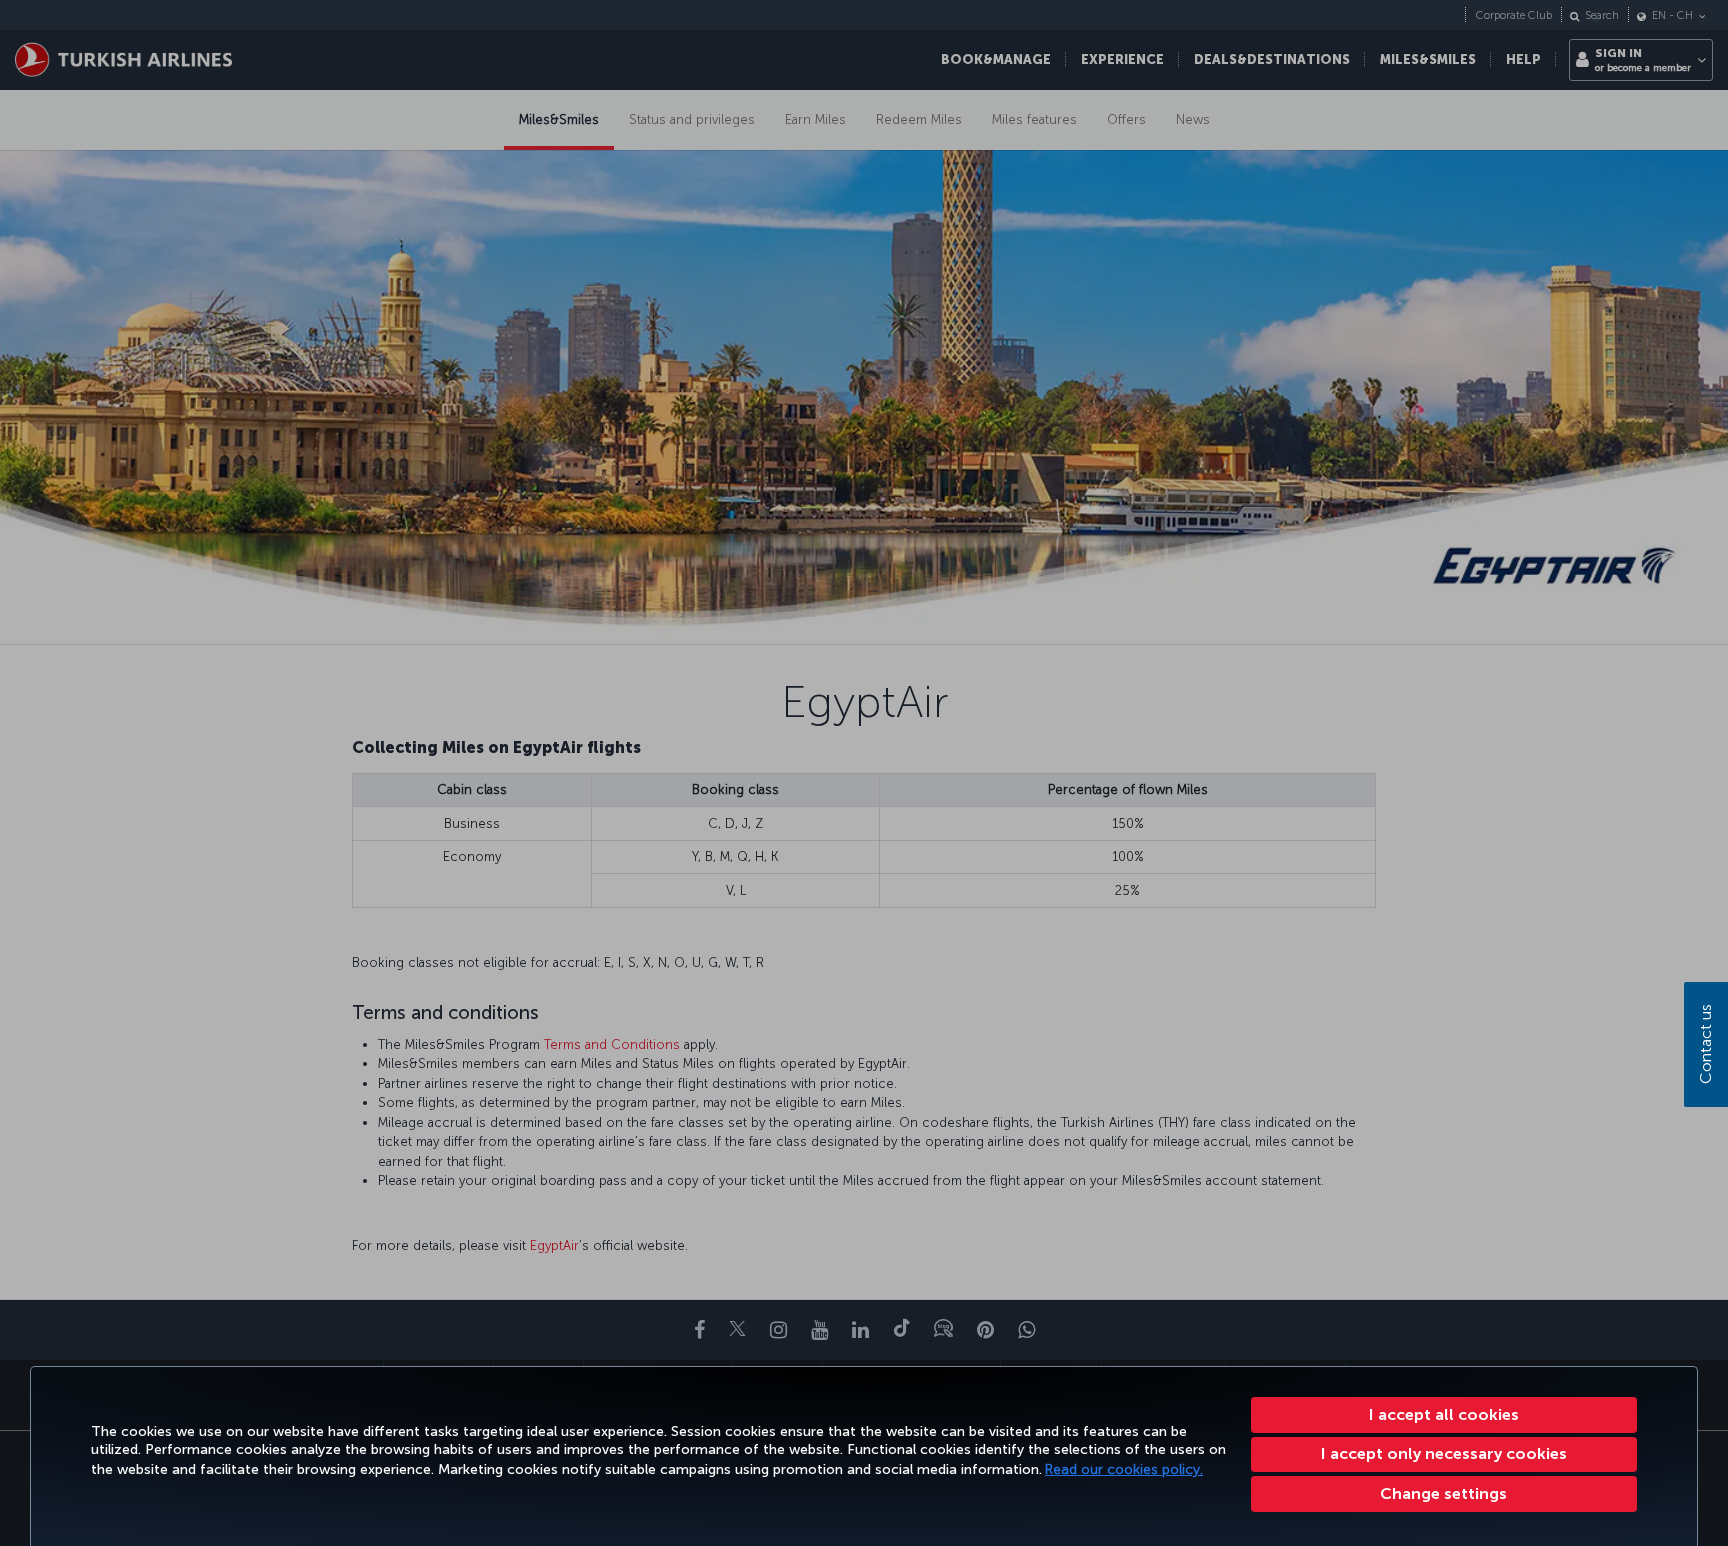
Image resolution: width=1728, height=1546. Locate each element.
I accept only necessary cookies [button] (1444, 1453)
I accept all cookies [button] (1444, 1414)
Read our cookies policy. (1124, 1469)
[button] (1444, 1494)
